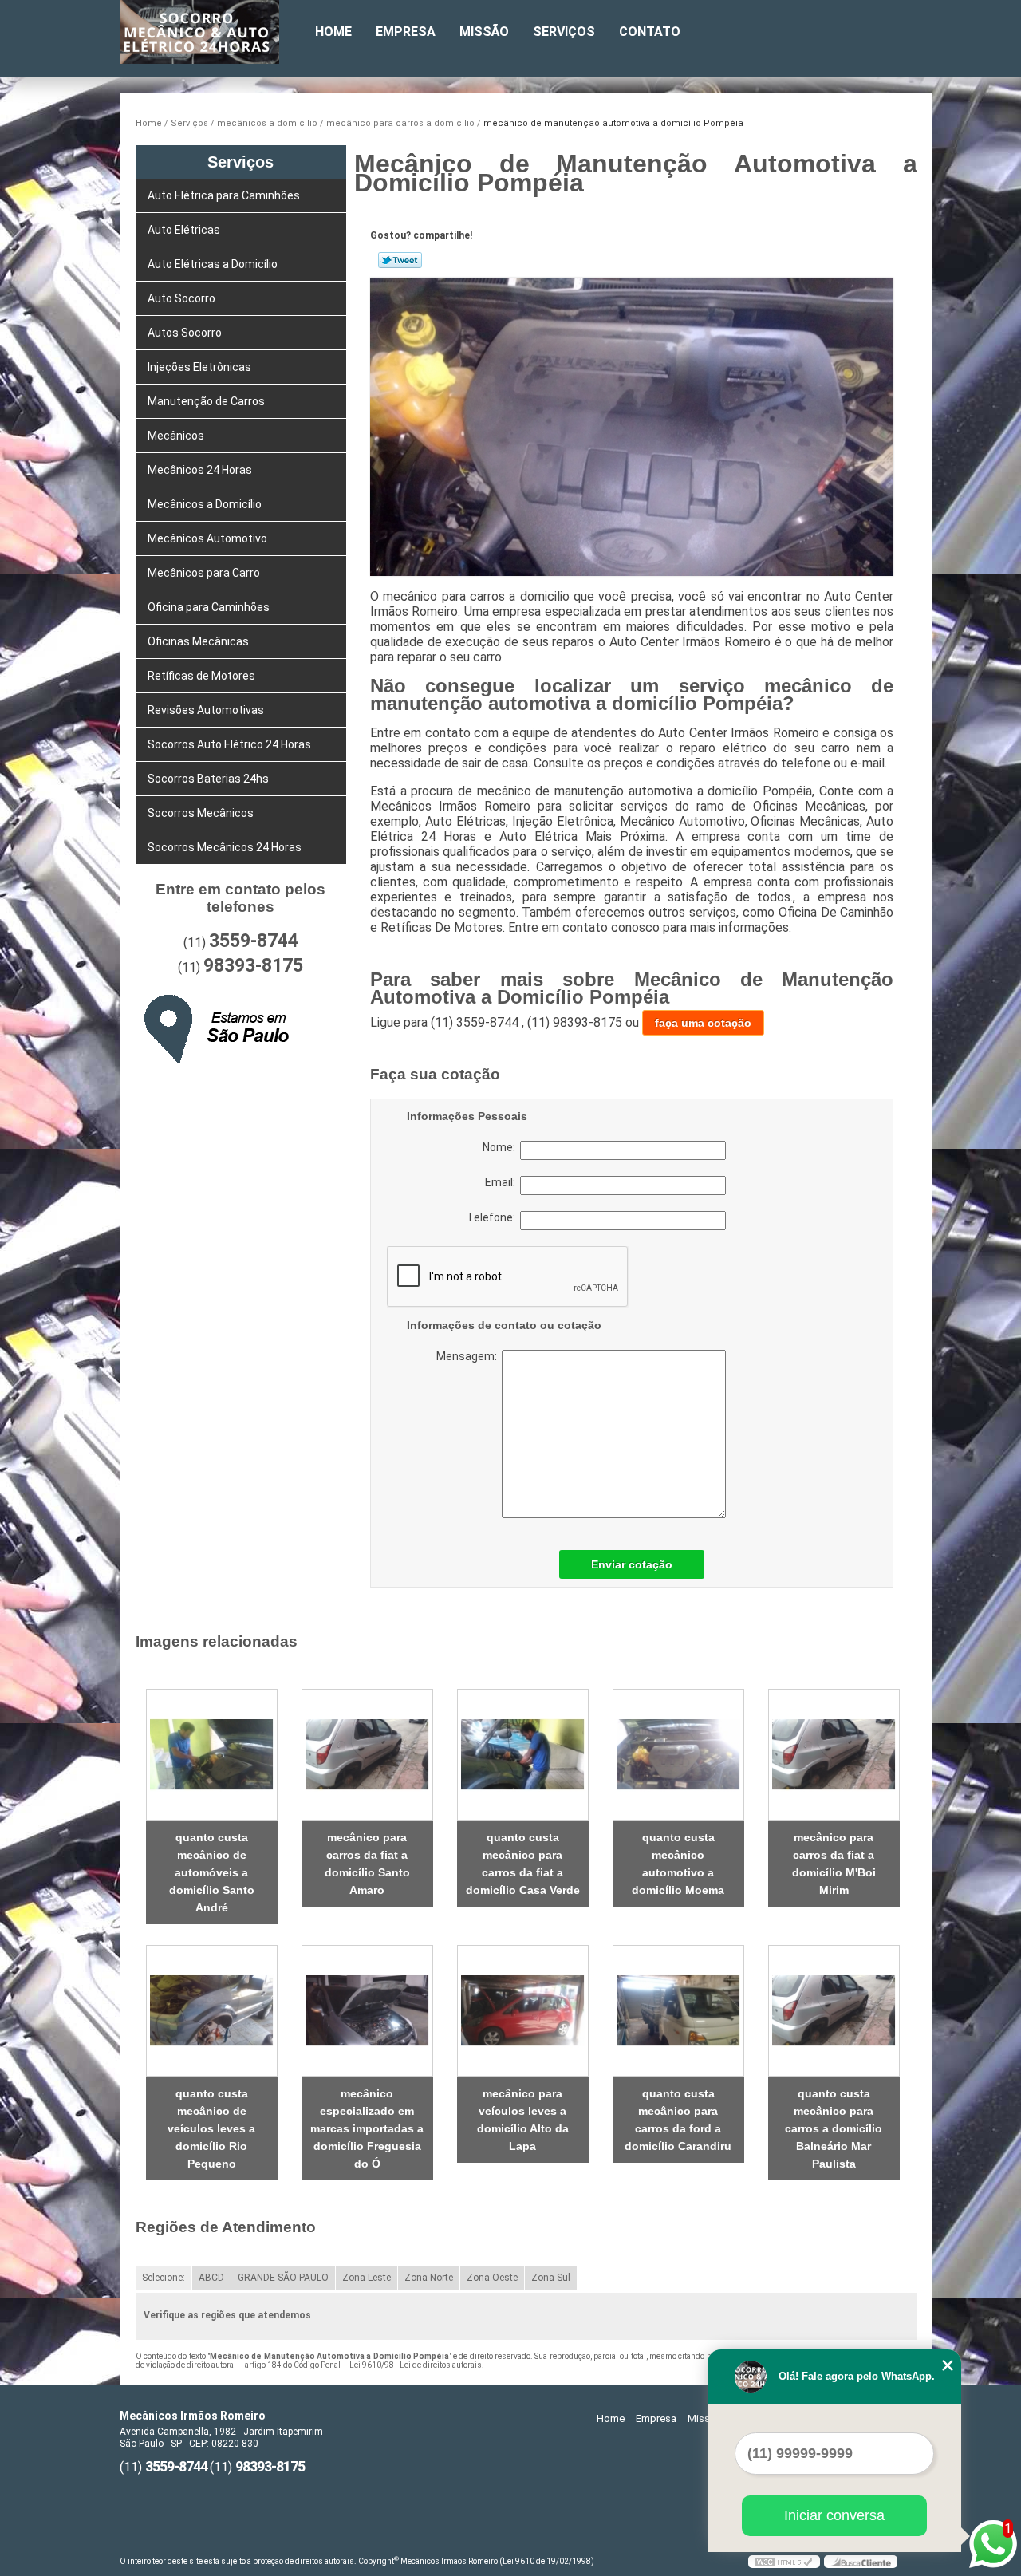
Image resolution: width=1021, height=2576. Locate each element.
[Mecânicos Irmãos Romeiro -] (211, 32)
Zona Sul (551, 2278)
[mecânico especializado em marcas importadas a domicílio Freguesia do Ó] (367, 2011)
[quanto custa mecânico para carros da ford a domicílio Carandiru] (678, 2011)
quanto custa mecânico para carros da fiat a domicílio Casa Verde (523, 1864)
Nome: (501, 1147)
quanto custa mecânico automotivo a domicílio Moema (678, 1864)
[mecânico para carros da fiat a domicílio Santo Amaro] (367, 1755)
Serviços (564, 32)
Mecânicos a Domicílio (205, 504)
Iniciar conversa (834, 2515)
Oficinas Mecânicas (198, 641)
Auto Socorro (181, 298)
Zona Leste (367, 2278)
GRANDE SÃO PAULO (283, 2278)
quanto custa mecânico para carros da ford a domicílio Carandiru (678, 2120)
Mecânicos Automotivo (207, 538)
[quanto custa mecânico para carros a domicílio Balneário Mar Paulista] (834, 2011)
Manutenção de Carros (206, 401)
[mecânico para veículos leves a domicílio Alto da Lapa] (523, 2011)
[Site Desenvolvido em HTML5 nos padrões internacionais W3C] (784, 2562)
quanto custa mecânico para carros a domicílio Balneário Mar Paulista (834, 2128)
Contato (650, 32)
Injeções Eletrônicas (199, 367)
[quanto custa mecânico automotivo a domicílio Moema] (678, 1755)
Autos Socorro (185, 333)
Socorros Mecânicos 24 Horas (225, 847)
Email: (503, 1182)
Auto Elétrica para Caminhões (224, 195)
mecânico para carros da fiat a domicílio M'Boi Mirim (834, 1864)
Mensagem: (535, 1434)
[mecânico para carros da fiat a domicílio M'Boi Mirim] (834, 1755)
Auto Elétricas (184, 230)
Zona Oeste (492, 2278)
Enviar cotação (632, 1564)
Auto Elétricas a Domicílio (213, 264)
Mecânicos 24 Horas (200, 470)
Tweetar (400, 260)
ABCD (211, 2278)
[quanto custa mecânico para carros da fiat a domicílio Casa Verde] (523, 1755)
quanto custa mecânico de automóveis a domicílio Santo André (212, 1872)
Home (333, 32)
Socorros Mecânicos (201, 813)
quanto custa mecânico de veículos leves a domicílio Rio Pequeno (211, 2128)
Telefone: (493, 1217)
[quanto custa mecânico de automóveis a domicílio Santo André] (212, 1755)
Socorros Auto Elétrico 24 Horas (229, 744)
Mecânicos (176, 436)
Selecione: (164, 2278)
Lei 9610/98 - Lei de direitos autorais (416, 2365)
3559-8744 (254, 941)
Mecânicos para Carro (204, 573)
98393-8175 (253, 966)
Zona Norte (429, 2278)
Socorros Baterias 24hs (208, 779)
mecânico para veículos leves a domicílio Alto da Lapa (523, 2120)
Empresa (406, 32)
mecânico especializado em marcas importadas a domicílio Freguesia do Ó (367, 2128)
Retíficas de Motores (201, 676)
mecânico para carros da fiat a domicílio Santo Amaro (367, 1864)
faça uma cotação (703, 1023)
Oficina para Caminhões (209, 607)
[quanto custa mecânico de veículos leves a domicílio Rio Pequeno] (212, 2011)
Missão (484, 32)
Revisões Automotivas (206, 710)
